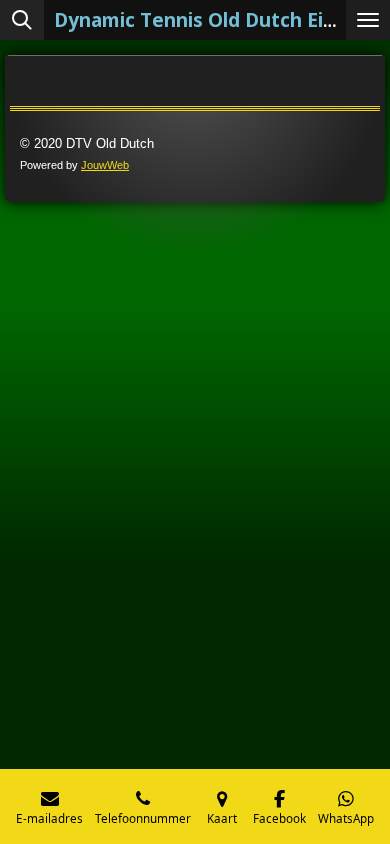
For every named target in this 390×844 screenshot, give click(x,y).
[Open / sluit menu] (368, 20)
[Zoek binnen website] (22, 20)
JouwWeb (105, 165)
